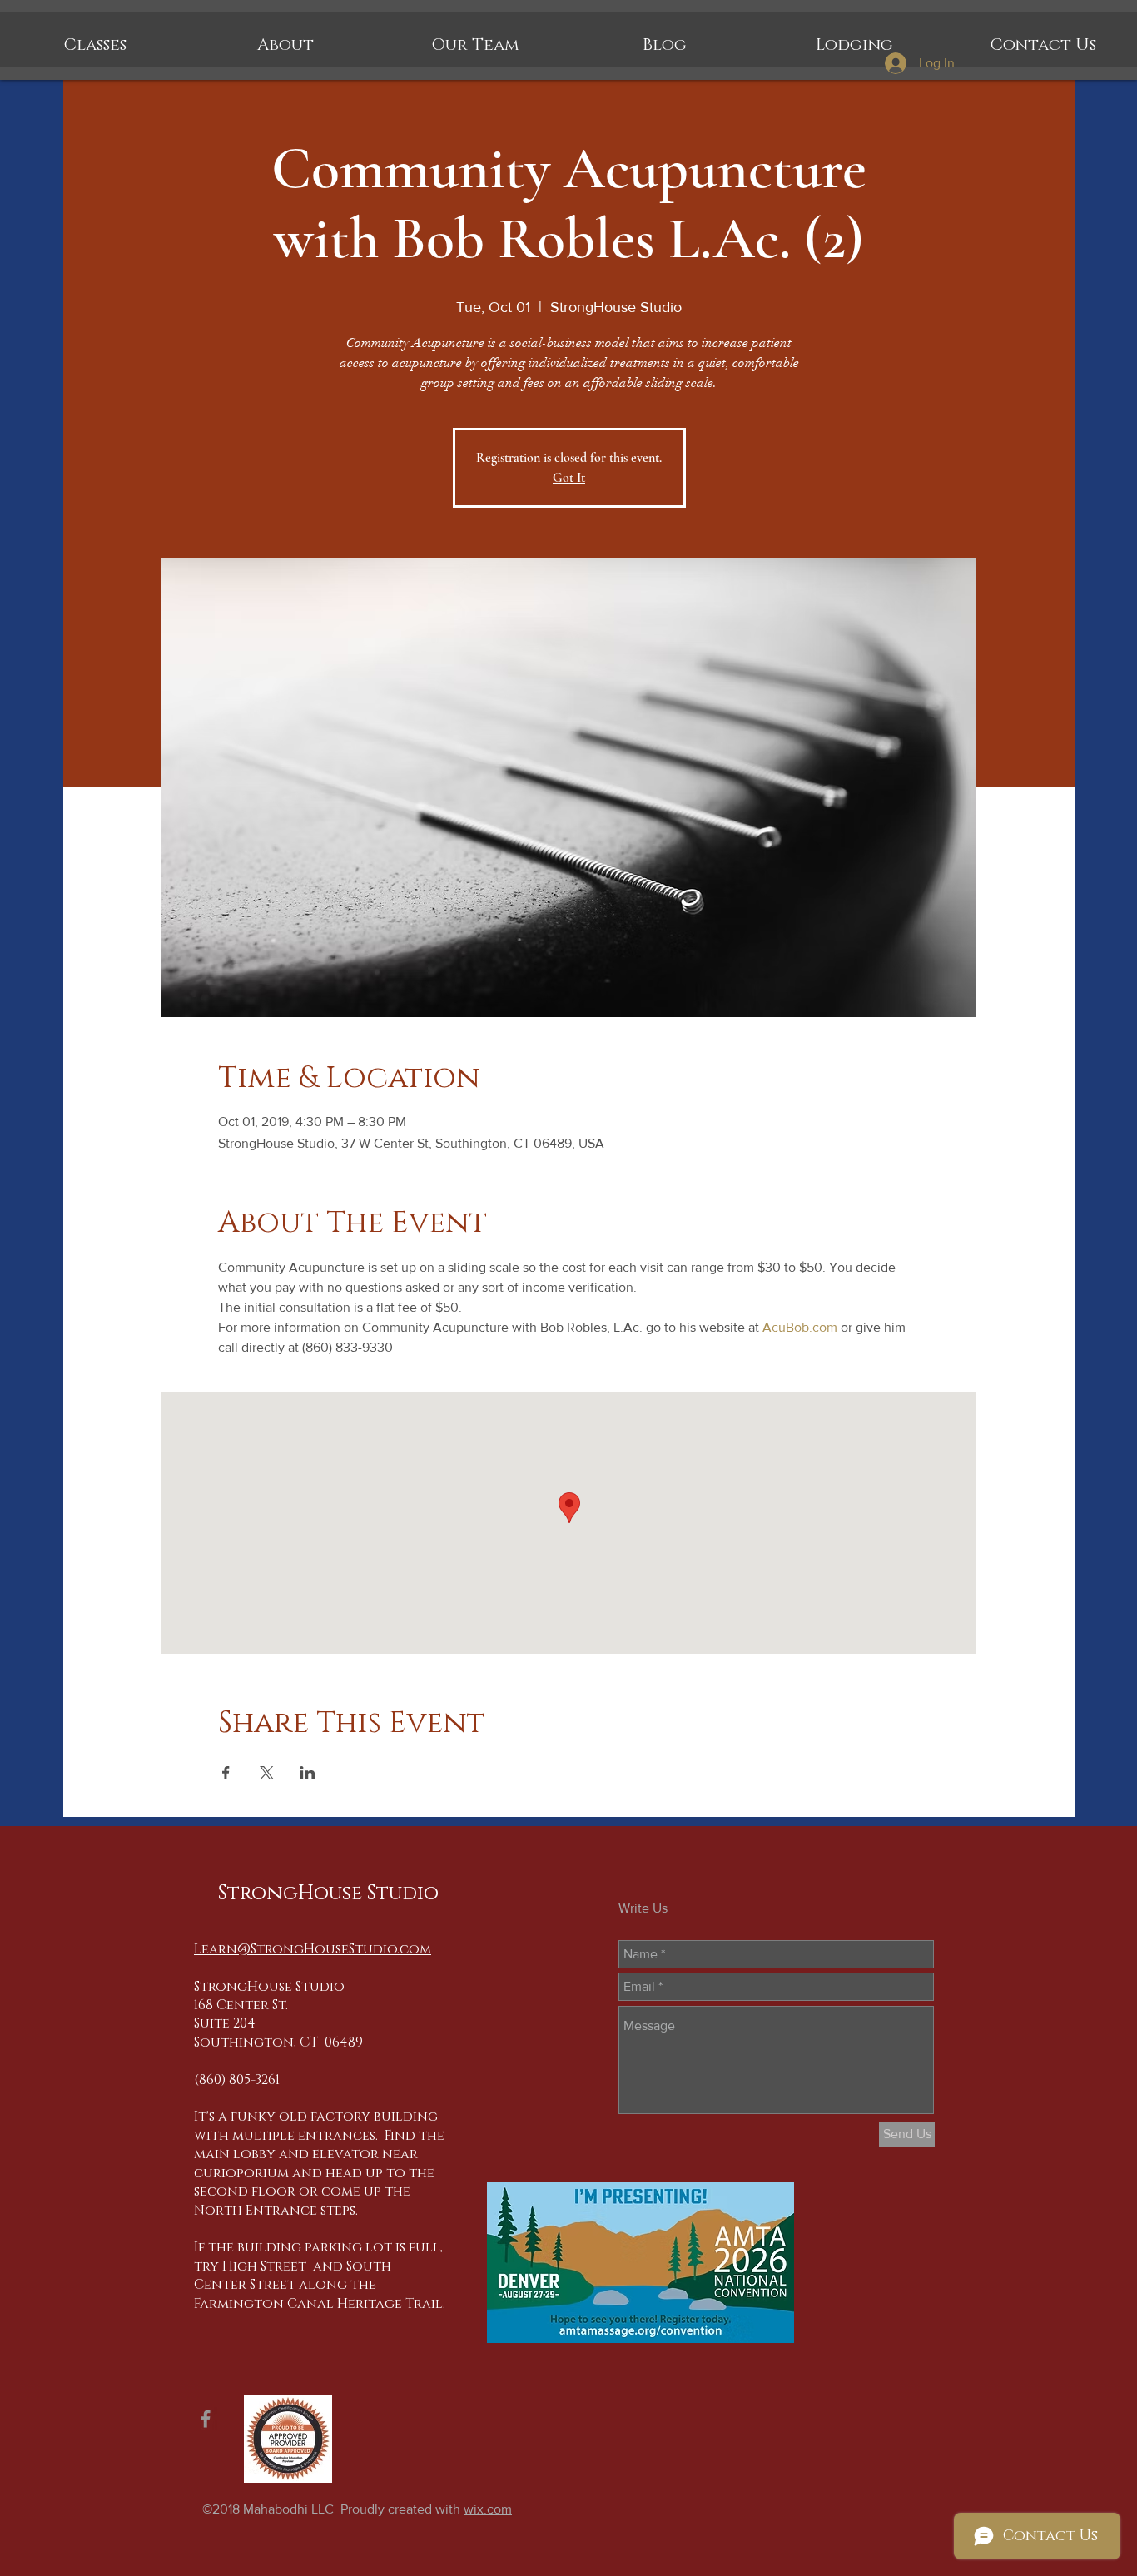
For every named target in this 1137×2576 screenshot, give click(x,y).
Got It (569, 478)
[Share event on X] (267, 1773)
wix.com (488, 2509)
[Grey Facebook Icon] (206, 2419)
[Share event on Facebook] (226, 1773)
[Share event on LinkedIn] (308, 1773)
